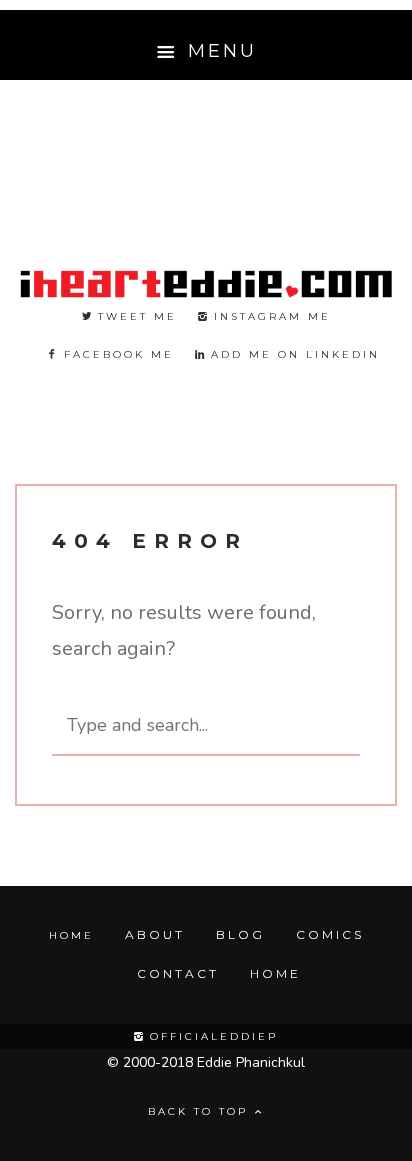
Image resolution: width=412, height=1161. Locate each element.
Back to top (201, 1111)
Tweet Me (134, 316)
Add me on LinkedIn (292, 354)
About (155, 934)
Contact (178, 973)
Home (71, 935)
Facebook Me (116, 354)
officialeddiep (211, 1036)
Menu (218, 51)
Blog (240, 934)
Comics (330, 934)
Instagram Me (269, 316)
